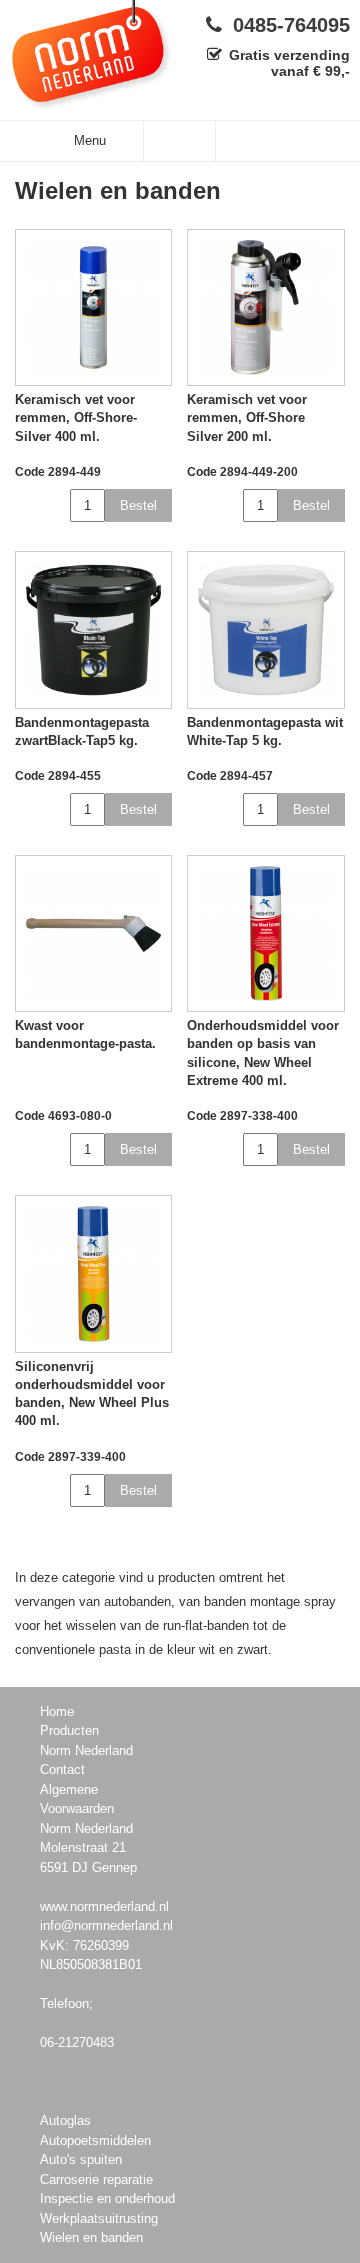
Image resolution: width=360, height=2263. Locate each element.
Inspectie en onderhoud (107, 2198)
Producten (69, 1730)
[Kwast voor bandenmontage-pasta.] (93, 933)
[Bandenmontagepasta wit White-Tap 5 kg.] (265, 629)
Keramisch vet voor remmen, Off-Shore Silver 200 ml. (247, 417)
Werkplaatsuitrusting (99, 2218)
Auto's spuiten (81, 2159)
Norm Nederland (86, 1750)
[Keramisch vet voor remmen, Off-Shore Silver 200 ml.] (265, 307)
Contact (62, 1769)
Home (57, 1711)
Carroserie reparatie (96, 2179)
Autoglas (65, 2120)
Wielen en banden (91, 2237)
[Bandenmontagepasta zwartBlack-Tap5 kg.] (93, 629)
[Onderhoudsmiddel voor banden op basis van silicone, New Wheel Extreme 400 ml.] (265, 933)
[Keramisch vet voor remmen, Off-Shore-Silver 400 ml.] (93, 307)
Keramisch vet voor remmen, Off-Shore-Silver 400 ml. (76, 417)
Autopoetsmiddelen (95, 2140)
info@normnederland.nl (106, 1925)
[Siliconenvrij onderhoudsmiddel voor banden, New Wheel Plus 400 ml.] (93, 1273)
